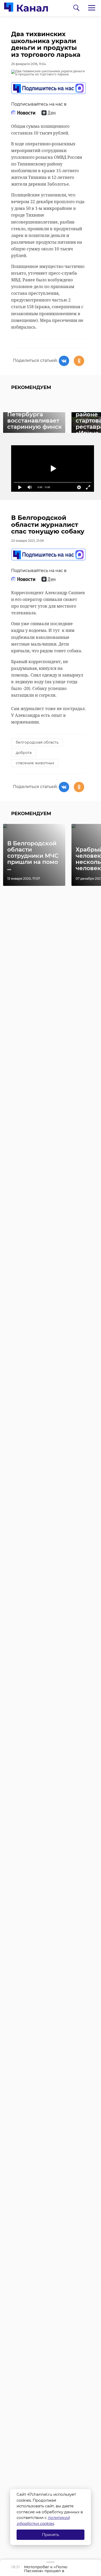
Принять (51, 2535)
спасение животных (35, 763)
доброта (24, 753)
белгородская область (37, 742)
